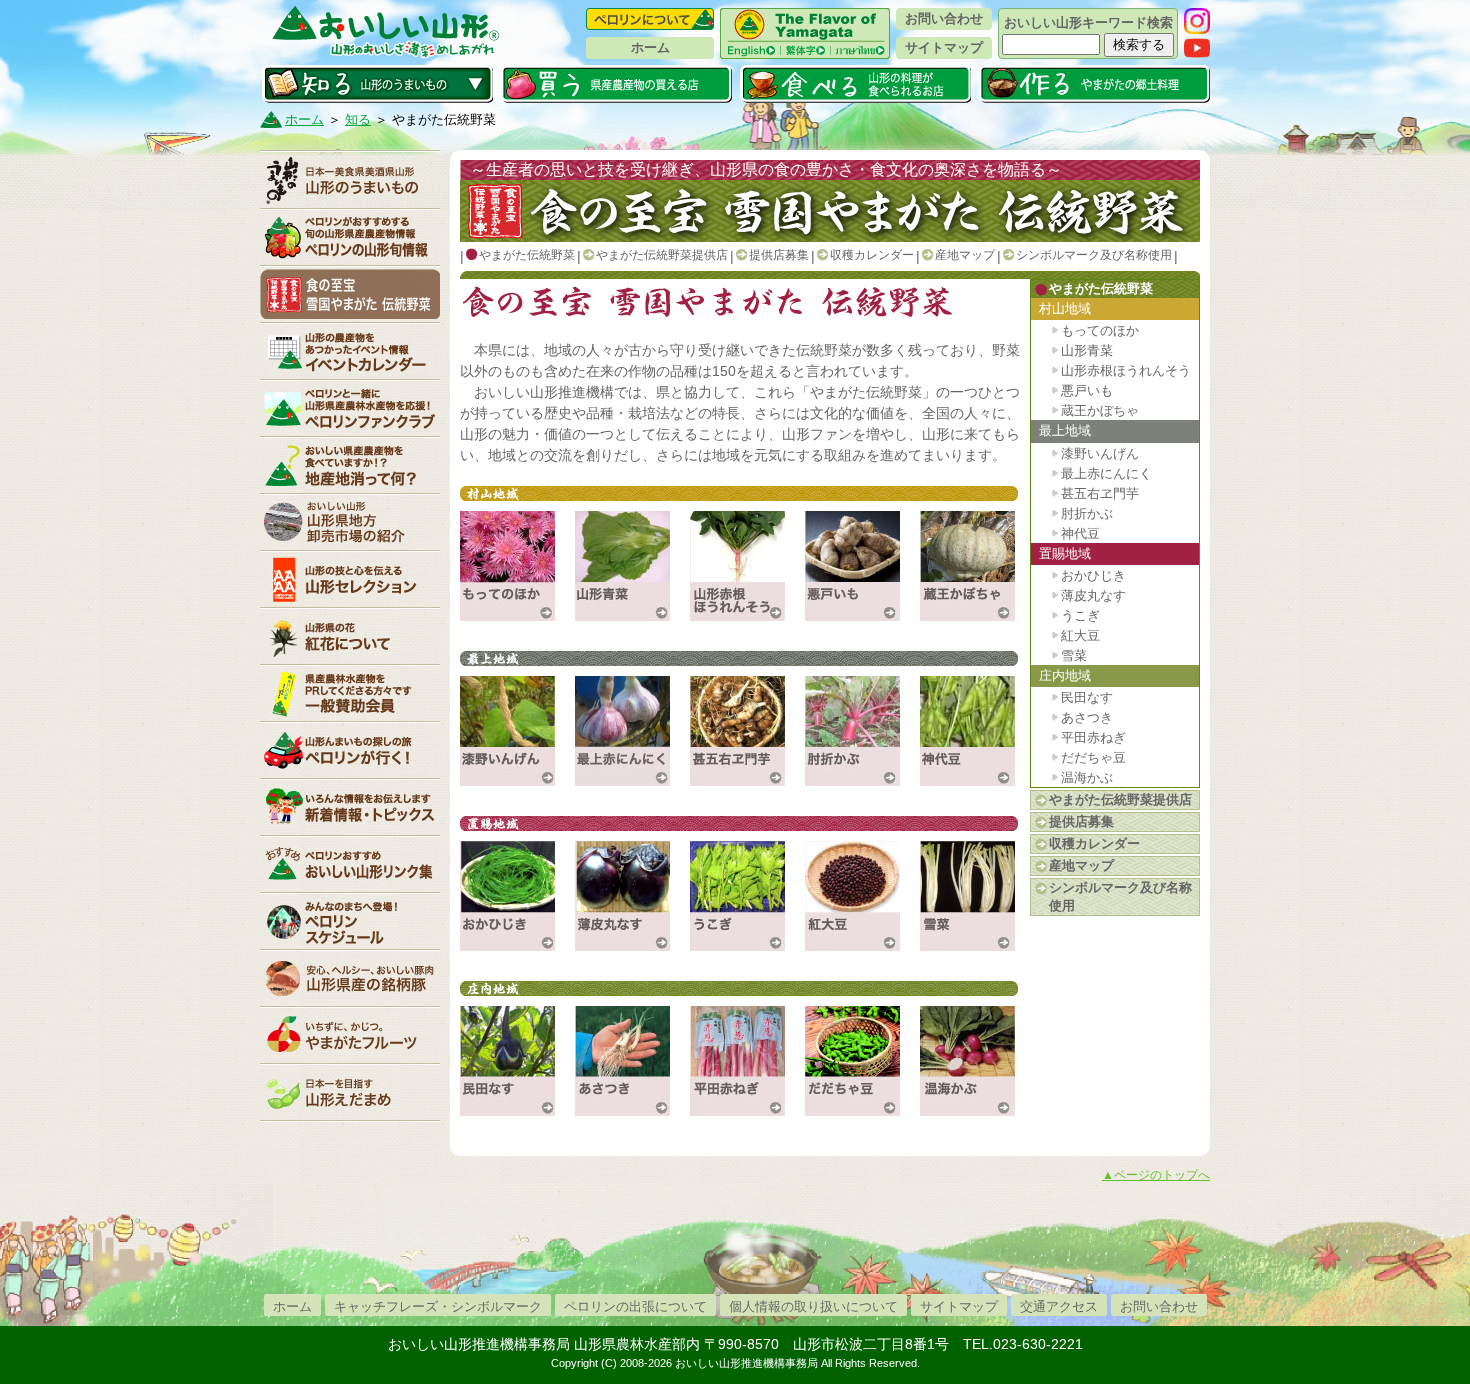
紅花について (350, 636)
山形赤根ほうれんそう (1126, 370)
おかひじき (1093, 575)
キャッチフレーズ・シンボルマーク (438, 1306)
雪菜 (1074, 655)
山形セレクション (350, 579)
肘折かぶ (1087, 513)
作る (1094, 84)
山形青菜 (1087, 350)
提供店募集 (779, 255)
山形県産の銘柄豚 (350, 978)
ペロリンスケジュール (350, 921)
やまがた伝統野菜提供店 (662, 255)
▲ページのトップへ (1156, 1175)
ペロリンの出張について (635, 1306)
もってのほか (1100, 330)
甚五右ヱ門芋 (1100, 493)
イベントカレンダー (350, 351)
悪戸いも (1087, 390)
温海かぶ (1087, 777)
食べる (855, 84)
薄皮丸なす (1093, 595)
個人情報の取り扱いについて (813, 1306)
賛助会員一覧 (350, 693)
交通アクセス (1059, 1306)
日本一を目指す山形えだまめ (350, 1092)
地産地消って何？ (350, 465)
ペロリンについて (650, 19)
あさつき (1087, 717)
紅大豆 (1080, 635)
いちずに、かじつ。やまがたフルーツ (350, 1035)
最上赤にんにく (1106, 473)
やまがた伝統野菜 (350, 294)
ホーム (650, 47)
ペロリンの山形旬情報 (350, 237)
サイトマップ (944, 47)
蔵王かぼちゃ (1100, 410)
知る (377, 84)
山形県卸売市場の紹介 (350, 522)
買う (616, 84)
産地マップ (965, 255)
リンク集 (350, 864)
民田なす (1087, 697)
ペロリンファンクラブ (350, 408)
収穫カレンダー (872, 255)
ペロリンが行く (350, 750)
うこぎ (1080, 615)
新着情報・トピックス (350, 807)
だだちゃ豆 (1093, 757)
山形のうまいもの (350, 180)
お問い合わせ (944, 18)
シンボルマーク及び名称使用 (1094, 255)
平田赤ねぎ (1093, 737)
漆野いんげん (1100, 453)
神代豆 (1080, 533)
